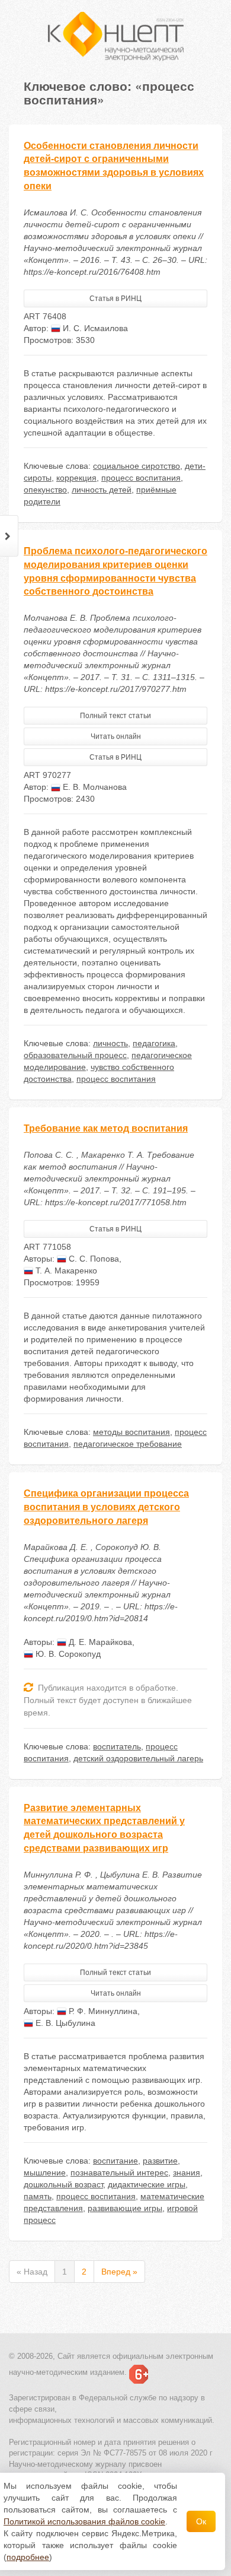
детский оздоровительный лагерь (138, 1758)
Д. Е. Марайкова (99, 1642)
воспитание (115, 2161)
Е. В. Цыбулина (64, 2023)
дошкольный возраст (63, 2184)
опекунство (45, 490)
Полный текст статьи (115, 716)
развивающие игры (125, 2208)
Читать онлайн (116, 736)
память (38, 2196)
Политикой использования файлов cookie (84, 2521)
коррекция (76, 478)
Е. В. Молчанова (94, 787)
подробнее (28, 2557)
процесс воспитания (141, 478)
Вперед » (119, 2272)
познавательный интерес (119, 2172)
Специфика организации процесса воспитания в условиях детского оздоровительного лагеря (106, 1507)
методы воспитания (131, 1432)
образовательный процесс (75, 1055)
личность (110, 1043)
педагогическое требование (128, 1444)
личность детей (102, 490)
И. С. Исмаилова (94, 328)
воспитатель (117, 1746)
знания (187, 2172)
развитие (160, 2161)
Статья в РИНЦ (115, 298)
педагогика (154, 1043)
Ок (201, 2521)
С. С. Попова (93, 1259)
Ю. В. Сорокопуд (67, 1654)
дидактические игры (147, 2184)
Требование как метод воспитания (106, 1128)
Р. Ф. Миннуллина (102, 2011)
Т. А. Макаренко (65, 1270)
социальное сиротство (137, 466)
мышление (45, 2172)
